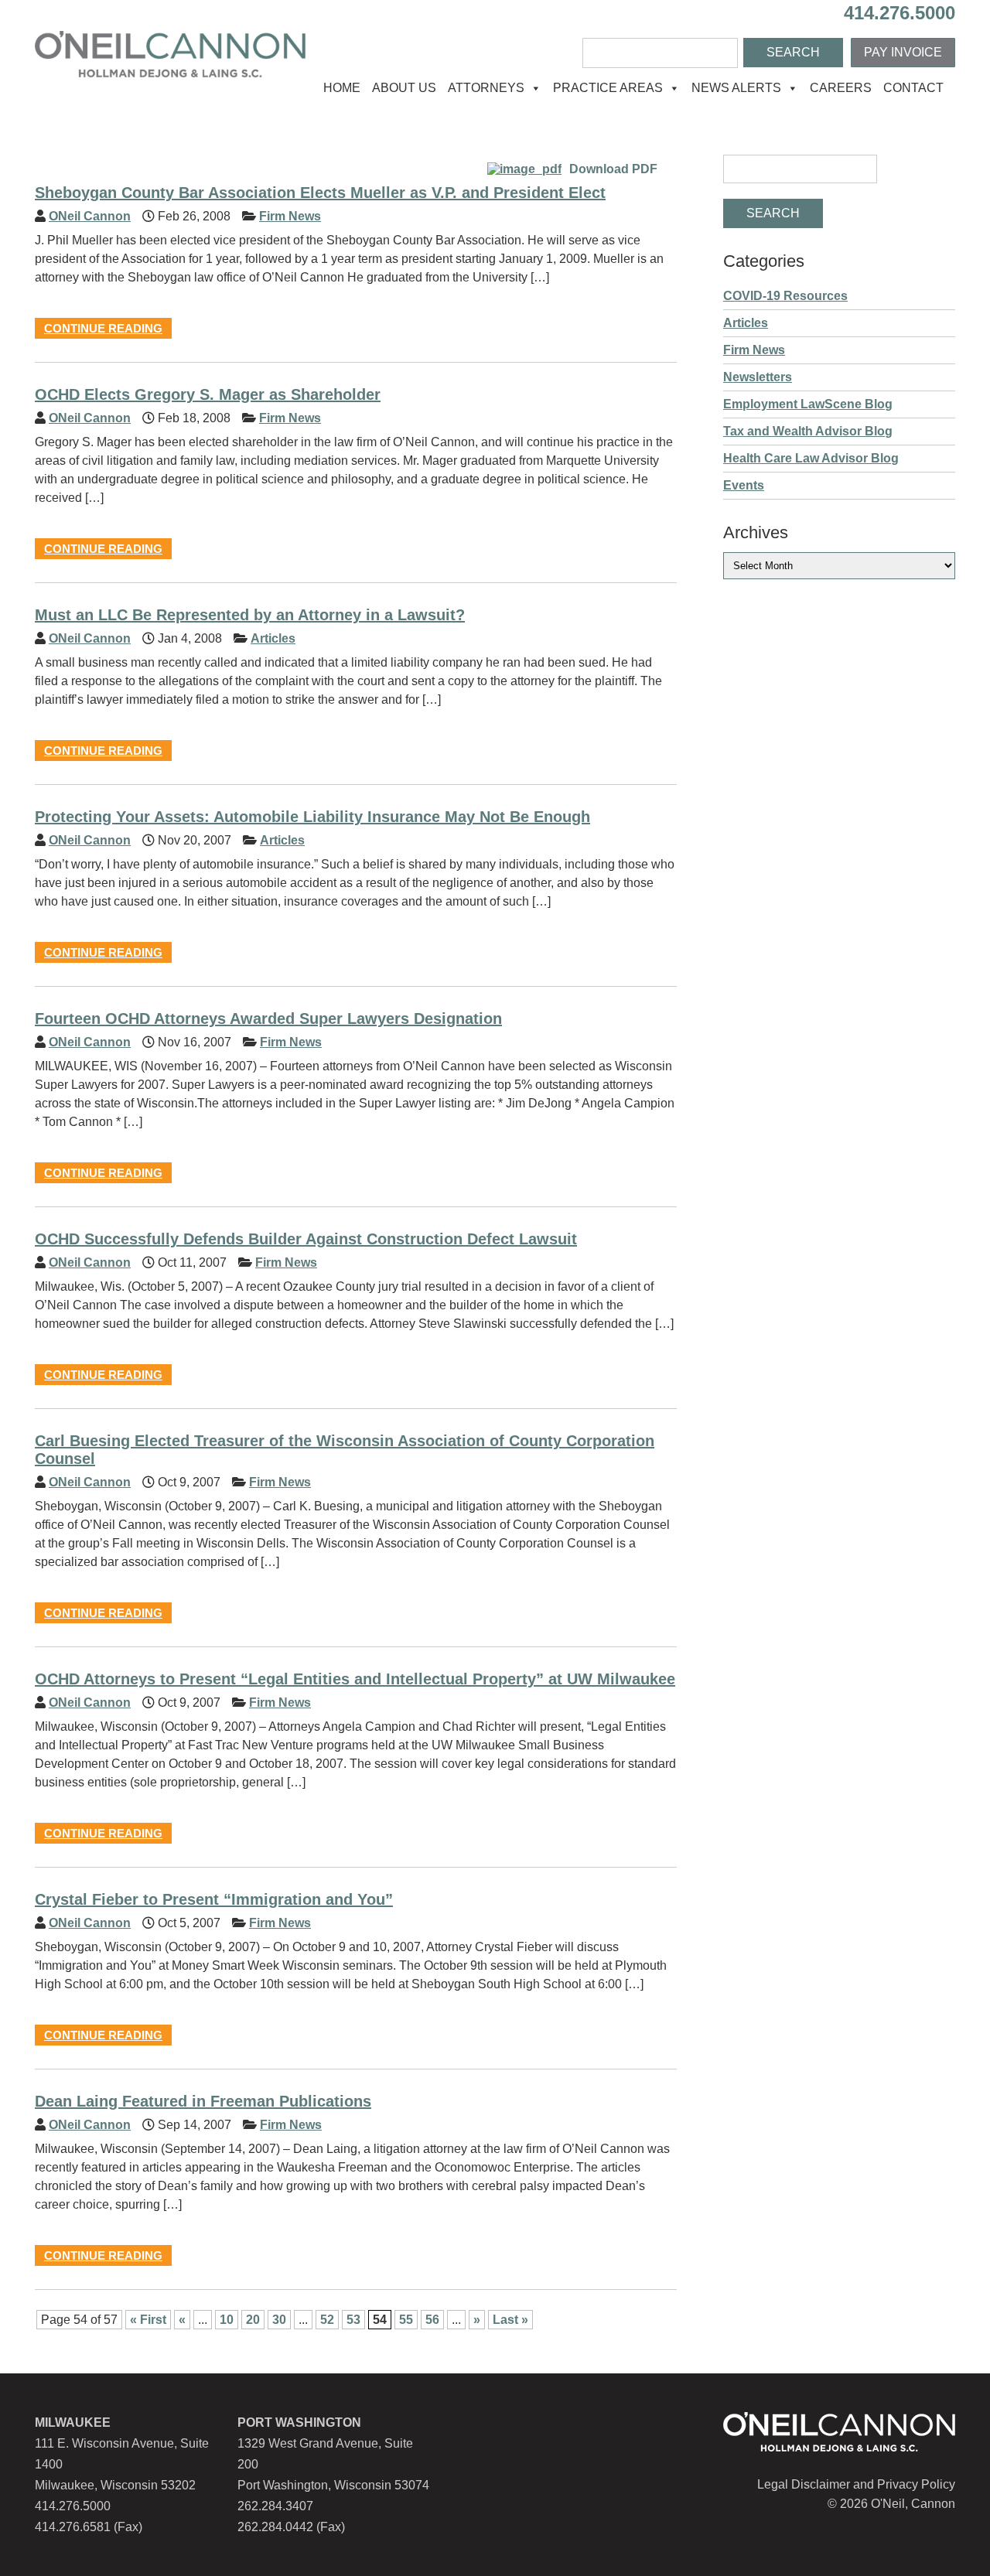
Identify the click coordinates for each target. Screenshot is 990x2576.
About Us (404, 88)
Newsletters (758, 377)
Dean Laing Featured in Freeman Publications (203, 2101)
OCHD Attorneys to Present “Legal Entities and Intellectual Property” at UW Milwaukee (355, 1679)
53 (353, 2320)
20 (253, 2320)
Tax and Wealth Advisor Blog (808, 431)
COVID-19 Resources (785, 296)
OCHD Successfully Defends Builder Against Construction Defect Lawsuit (306, 1239)
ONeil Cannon (90, 216)
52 (327, 2320)
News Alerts (736, 88)
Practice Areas (608, 88)
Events (744, 485)
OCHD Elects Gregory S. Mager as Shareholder (208, 394)
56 (432, 2320)
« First (148, 2320)
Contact (913, 88)
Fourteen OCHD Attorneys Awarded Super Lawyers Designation (268, 1018)
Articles (273, 638)
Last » (510, 2320)
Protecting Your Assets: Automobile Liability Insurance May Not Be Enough (312, 817)
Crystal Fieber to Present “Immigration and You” (214, 1899)
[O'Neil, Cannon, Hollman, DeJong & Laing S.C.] (170, 73)
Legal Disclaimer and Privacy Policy (856, 2484)
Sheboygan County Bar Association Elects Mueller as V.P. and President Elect (320, 193)
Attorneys (486, 88)
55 (406, 2320)
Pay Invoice (903, 52)
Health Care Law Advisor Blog (811, 458)
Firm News (290, 216)
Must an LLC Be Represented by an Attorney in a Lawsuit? (250, 615)
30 (279, 2320)
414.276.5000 (900, 13)
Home (342, 88)
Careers (841, 88)
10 (227, 2320)
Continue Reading (103, 328)
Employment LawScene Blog (808, 404)
